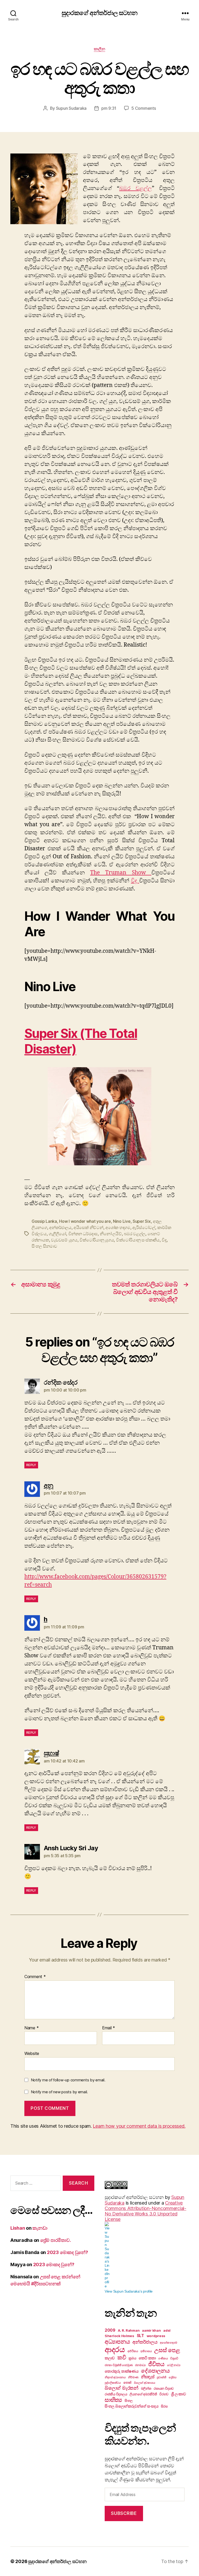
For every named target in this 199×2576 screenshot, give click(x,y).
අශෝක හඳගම (118, 1227)
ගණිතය (163, 2358)
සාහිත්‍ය (113, 2400)
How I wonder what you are (85, 1221)
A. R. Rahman (129, 2330)
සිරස (164, 2406)
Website (32, 2053)
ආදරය (115, 2349)
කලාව (110, 2358)
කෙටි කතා (147, 2358)
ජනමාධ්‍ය (140, 2365)
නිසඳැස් (148, 2377)
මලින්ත (146, 2388)
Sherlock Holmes (119, 2336)
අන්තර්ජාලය (60, 1227)
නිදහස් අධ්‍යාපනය (115, 2377)
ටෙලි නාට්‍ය (174, 2365)
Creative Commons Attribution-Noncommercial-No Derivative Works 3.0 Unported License (145, 2211)
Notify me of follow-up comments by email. (68, 2080)
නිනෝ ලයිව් (111, 1234)
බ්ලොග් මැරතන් (122, 2388)
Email (109, 2028)
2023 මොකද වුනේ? (67, 2252)
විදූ (135, 881)
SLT (140, 2336)
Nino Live (122, 1221)
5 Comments (144, 108)
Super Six (142, 1221)
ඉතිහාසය (146, 2351)
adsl (167, 2330)
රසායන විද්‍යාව (164, 2388)
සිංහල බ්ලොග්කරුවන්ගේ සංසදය (132, 2406)
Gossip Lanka (44, 1221)
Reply (31, 1465)
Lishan (18, 2228)
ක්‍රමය (132, 2358)
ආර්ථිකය (133, 2351)
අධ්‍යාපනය (117, 2341)
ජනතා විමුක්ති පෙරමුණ (119, 2365)
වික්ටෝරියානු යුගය (97, 1240)
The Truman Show (121, 873)
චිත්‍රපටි (174, 2358)
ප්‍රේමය (173, 2377)
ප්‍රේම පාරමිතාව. (56, 2240)
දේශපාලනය (155, 2371)
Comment (35, 1977)
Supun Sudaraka (71, 108)
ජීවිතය (156, 2364)
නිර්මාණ (133, 2377)
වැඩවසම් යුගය (64, 1240)
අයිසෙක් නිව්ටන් (88, 1227)
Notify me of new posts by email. (59, 2092)
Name (31, 2028)
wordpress (156, 2336)
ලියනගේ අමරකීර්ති (143, 2394)
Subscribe (124, 2513)
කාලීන (100, 49)
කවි (122, 2357)
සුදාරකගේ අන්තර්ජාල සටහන (99, 13)
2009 (110, 2330)
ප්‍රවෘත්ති (161, 2377)
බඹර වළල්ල (136, 188)
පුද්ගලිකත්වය (113, 2383)
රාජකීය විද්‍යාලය (116, 2394)
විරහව (164, 2394)
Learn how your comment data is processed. (139, 2126)
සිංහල (129, 2401)
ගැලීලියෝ (57, 1234)
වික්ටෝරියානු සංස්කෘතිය (138, 1240)
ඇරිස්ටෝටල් (144, 1227)
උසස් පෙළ (167, 2350)
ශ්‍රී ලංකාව (179, 2394)
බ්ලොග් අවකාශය (145, 2383)
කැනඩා (40, 2228)
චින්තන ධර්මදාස (83, 1234)
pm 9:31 (109, 108)
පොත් (127, 2382)
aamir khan (151, 2330)
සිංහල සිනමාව (44, 1246)
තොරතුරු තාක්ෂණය (122, 2371)
